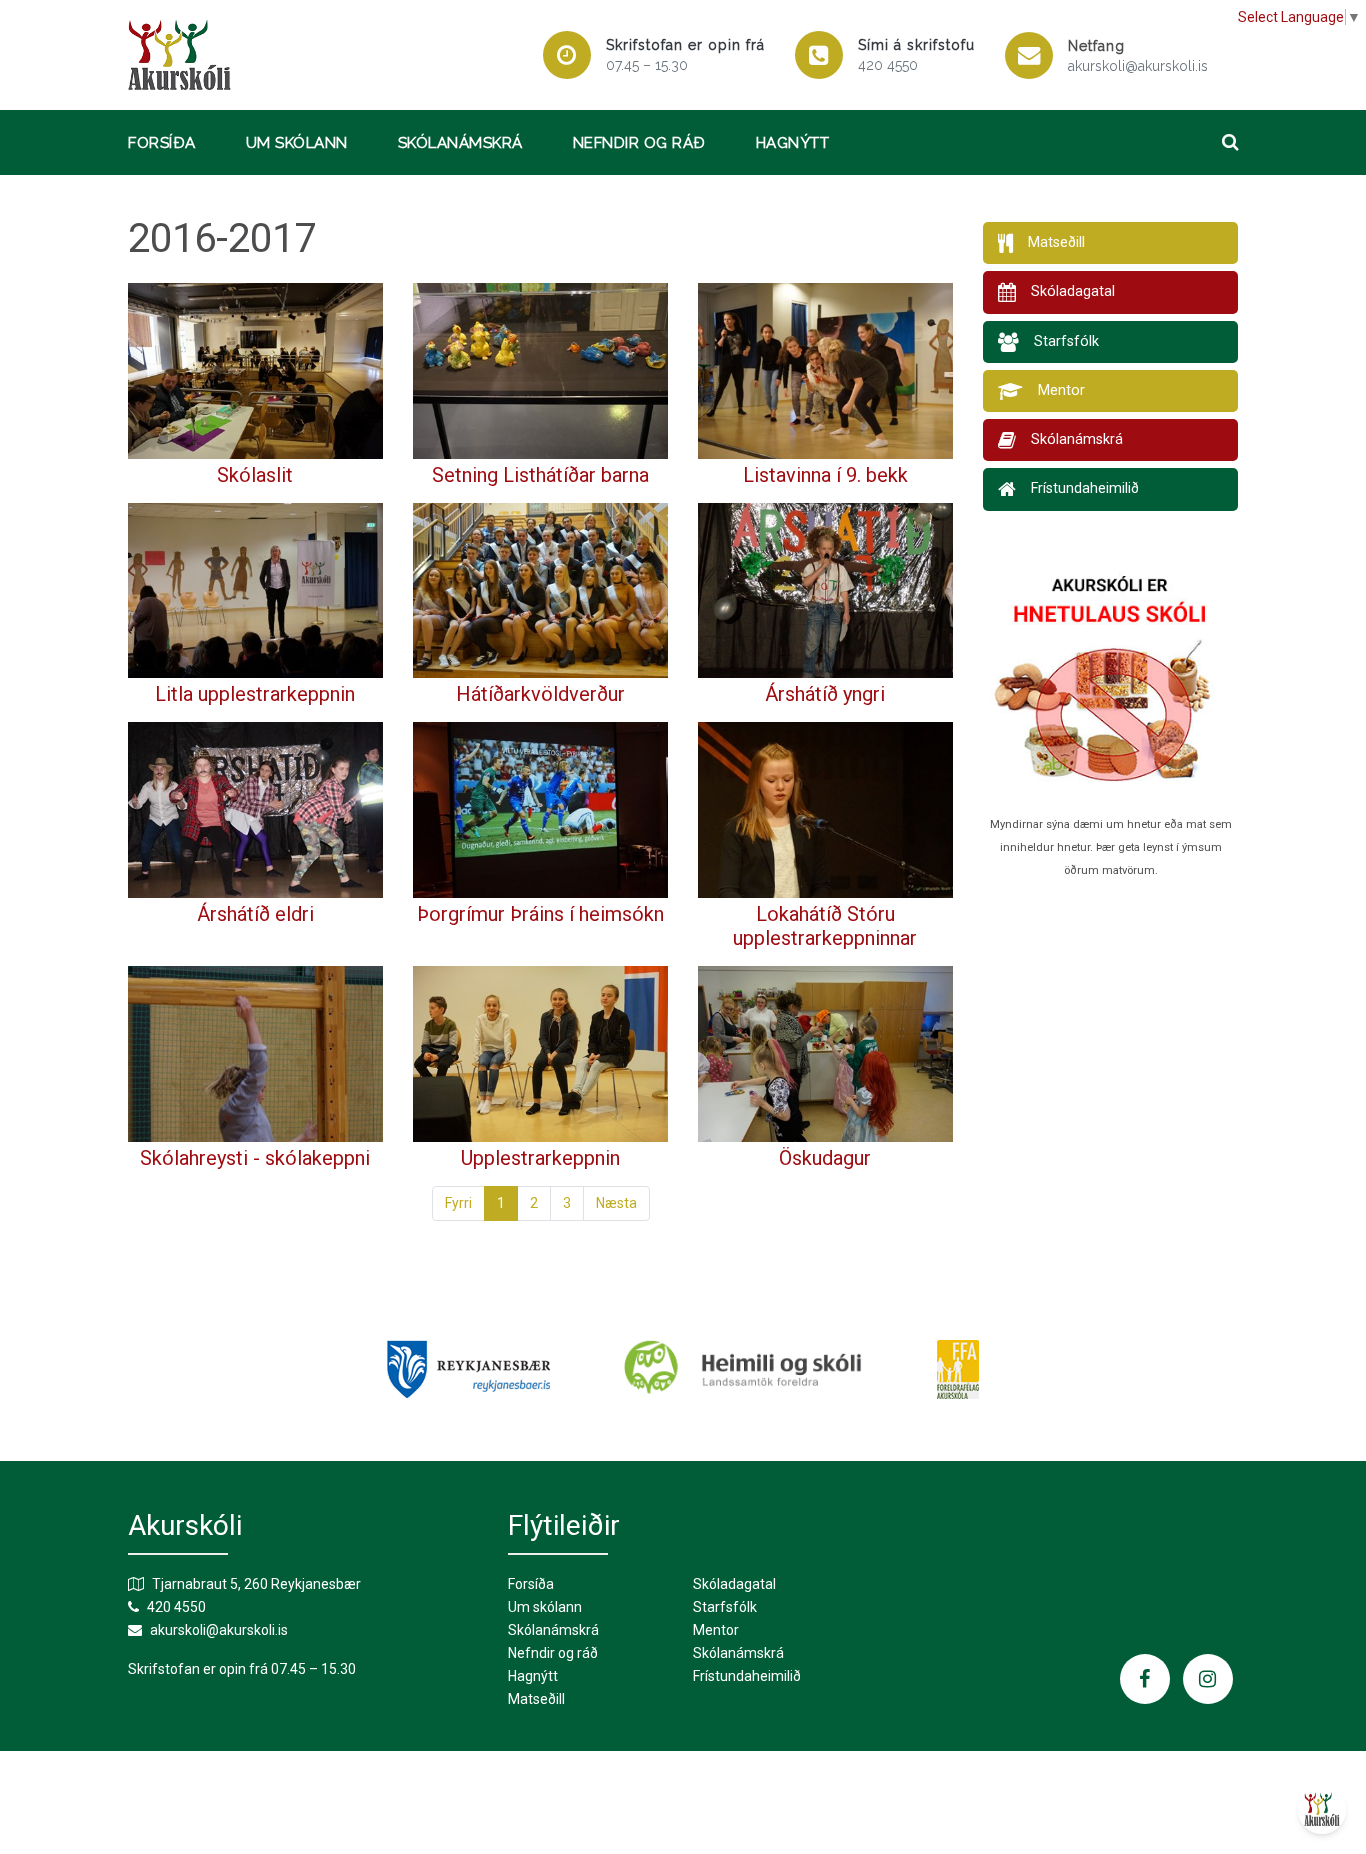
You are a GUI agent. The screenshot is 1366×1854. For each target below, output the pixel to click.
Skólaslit (255, 475)
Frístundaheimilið (747, 1676)
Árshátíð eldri (255, 914)
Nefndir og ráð (639, 143)
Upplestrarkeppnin (540, 1158)
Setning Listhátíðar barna (540, 475)
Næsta (616, 1203)
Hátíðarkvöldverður (540, 694)
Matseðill (536, 1699)
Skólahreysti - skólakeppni (255, 1158)
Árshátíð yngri (825, 694)
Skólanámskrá (460, 143)
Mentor (716, 1630)
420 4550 (888, 65)
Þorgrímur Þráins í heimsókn (540, 914)
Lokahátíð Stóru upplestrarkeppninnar (825, 926)
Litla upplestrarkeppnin (255, 694)
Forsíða (162, 143)
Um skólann (297, 143)
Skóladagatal (734, 1584)
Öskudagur (825, 1158)
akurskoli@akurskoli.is (1138, 66)
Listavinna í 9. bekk (825, 475)
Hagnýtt (793, 143)
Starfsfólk (725, 1607)
